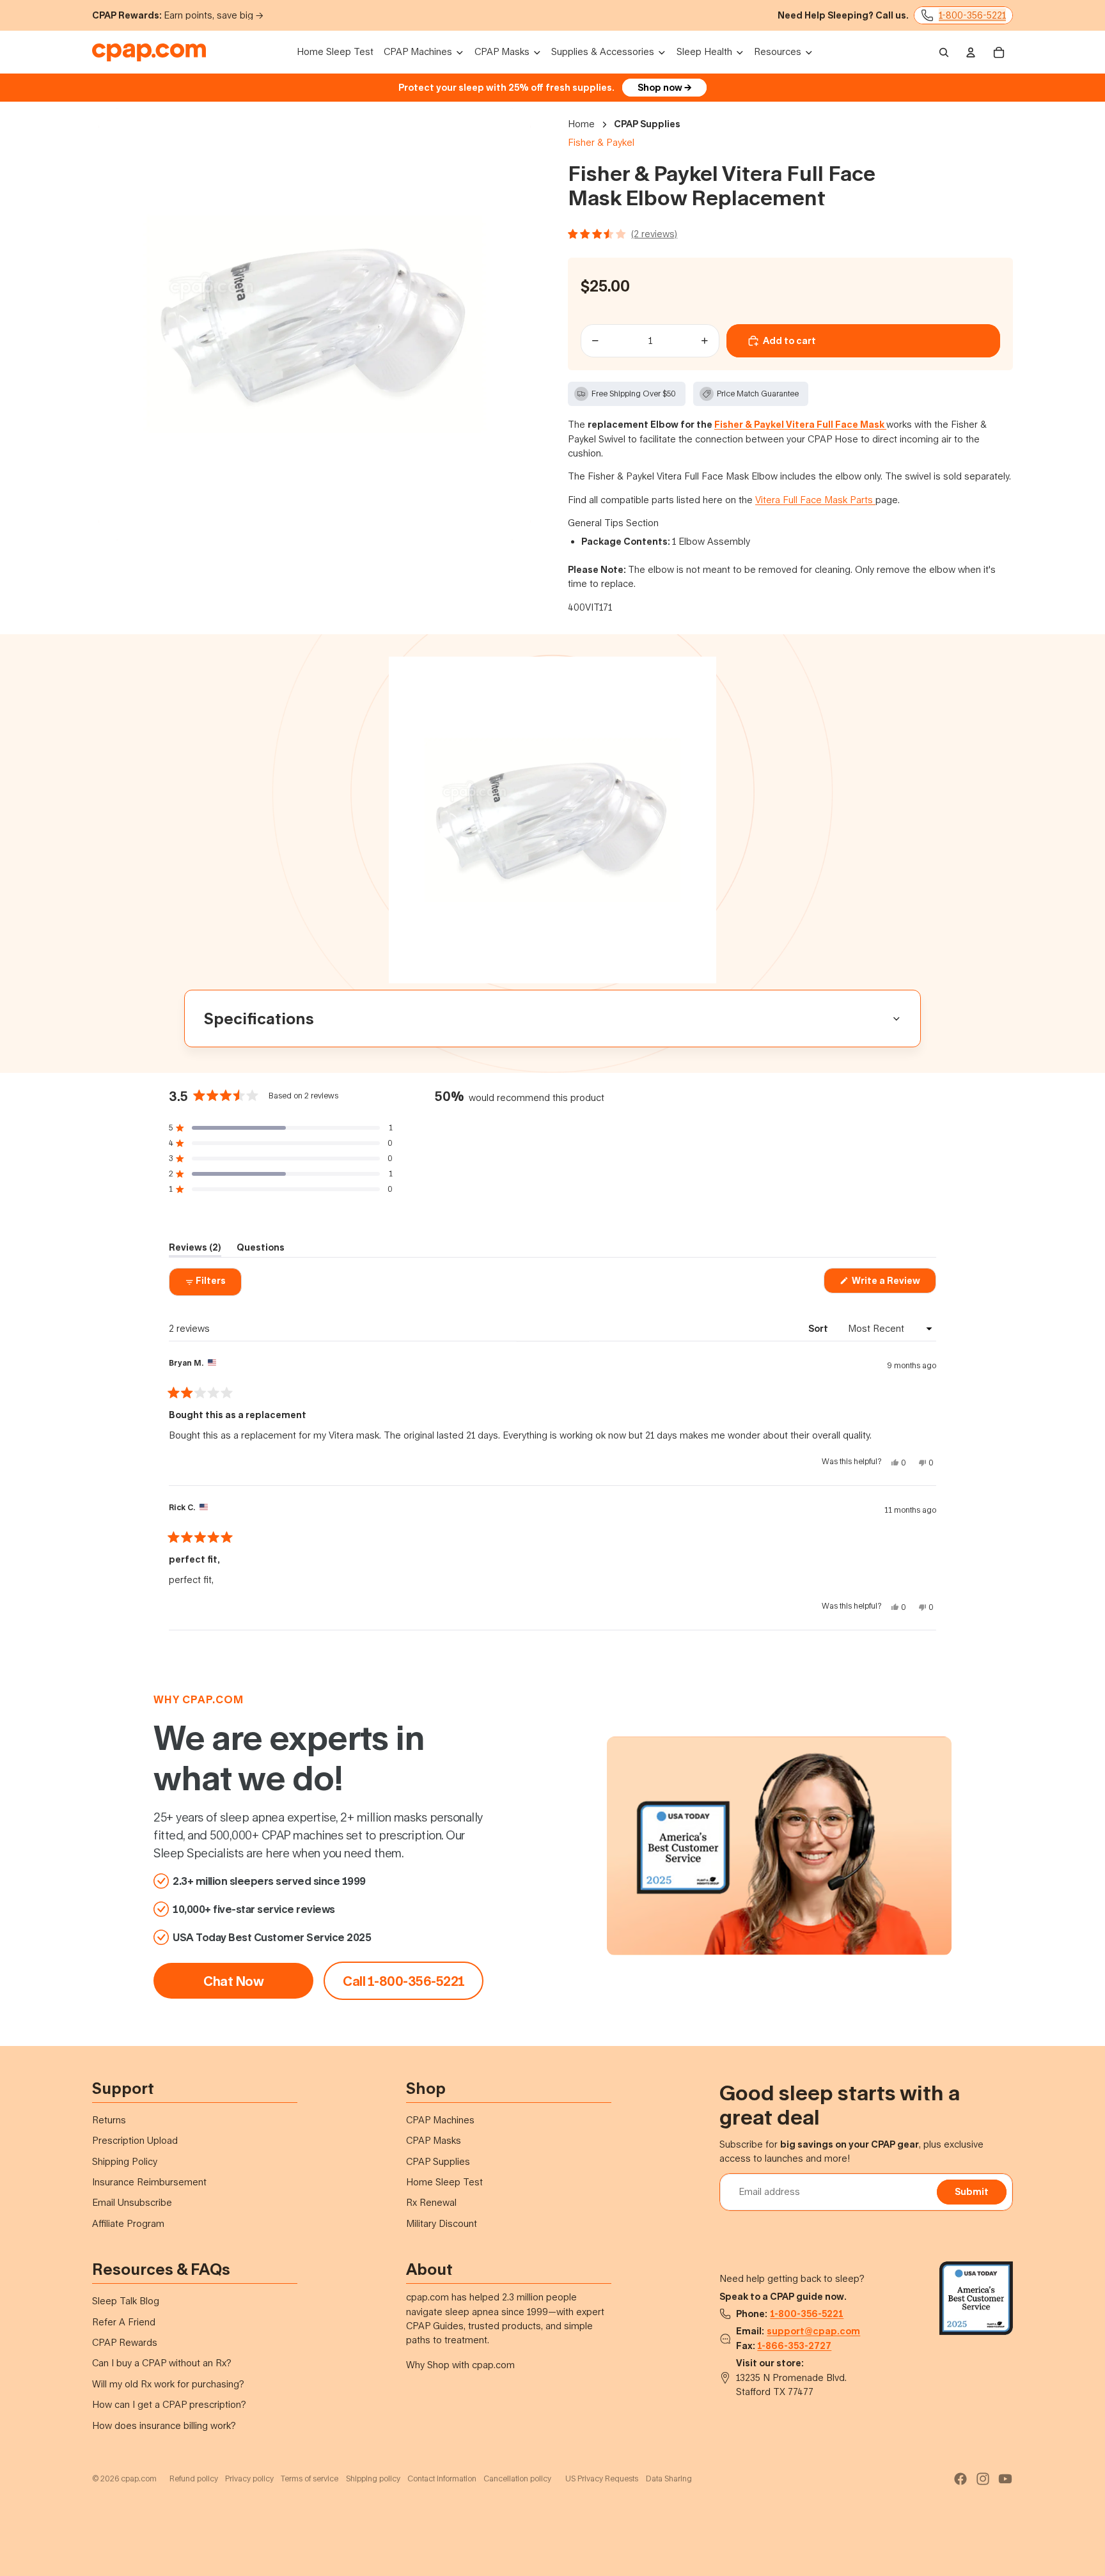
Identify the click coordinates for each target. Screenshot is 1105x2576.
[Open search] (944, 52)
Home (581, 124)
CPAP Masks (434, 2140)
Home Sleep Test (444, 2182)
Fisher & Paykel (601, 142)
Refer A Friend (124, 2322)
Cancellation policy (517, 2478)
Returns (109, 2120)
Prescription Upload (135, 2140)
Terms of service (310, 2478)
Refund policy (194, 2478)
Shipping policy (373, 2478)
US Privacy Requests (602, 2478)
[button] (281, 1128)
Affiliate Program (128, 2223)
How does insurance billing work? (164, 2425)
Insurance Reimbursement (149, 2182)
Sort (819, 1328)
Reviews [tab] (195, 1249)
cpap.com (213, 1699)
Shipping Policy (125, 2161)
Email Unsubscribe (132, 2202)
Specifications (259, 1018)
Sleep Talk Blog (126, 2301)
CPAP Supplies (647, 124)
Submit (972, 2191)
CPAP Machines (440, 2120)
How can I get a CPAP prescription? (169, 2404)
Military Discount (442, 2223)
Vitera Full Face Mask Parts (815, 500)
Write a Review (893, 1284)
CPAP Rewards (125, 2342)
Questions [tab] (261, 1249)
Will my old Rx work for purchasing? (168, 2384)
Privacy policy (249, 2478)
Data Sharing (669, 2478)
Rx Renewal (431, 2202)
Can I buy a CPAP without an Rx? (162, 2363)
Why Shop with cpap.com (460, 2365)
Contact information (442, 2478)
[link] (404, 1981)
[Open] (790, 234)
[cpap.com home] (149, 52)
